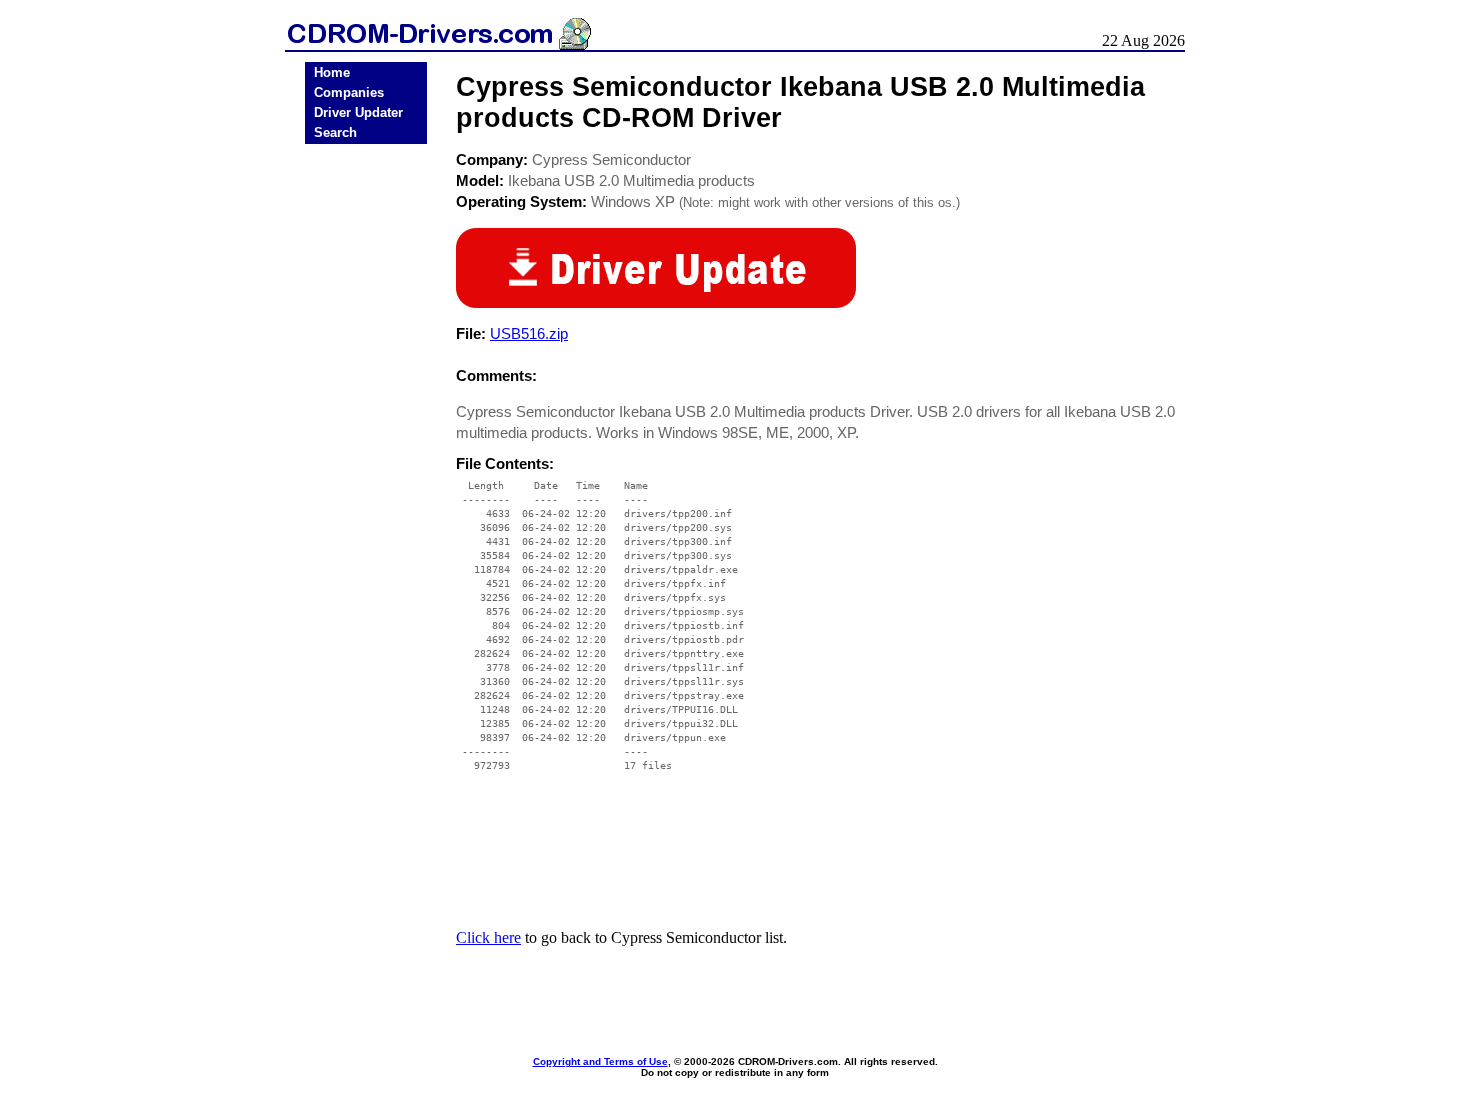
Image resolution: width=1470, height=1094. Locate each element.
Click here (488, 937)
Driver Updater (358, 112)
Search (335, 132)
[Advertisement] (366, 462)
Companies (349, 92)
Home (332, 72)
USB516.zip (529, 333)
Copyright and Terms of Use (600, 1061)
